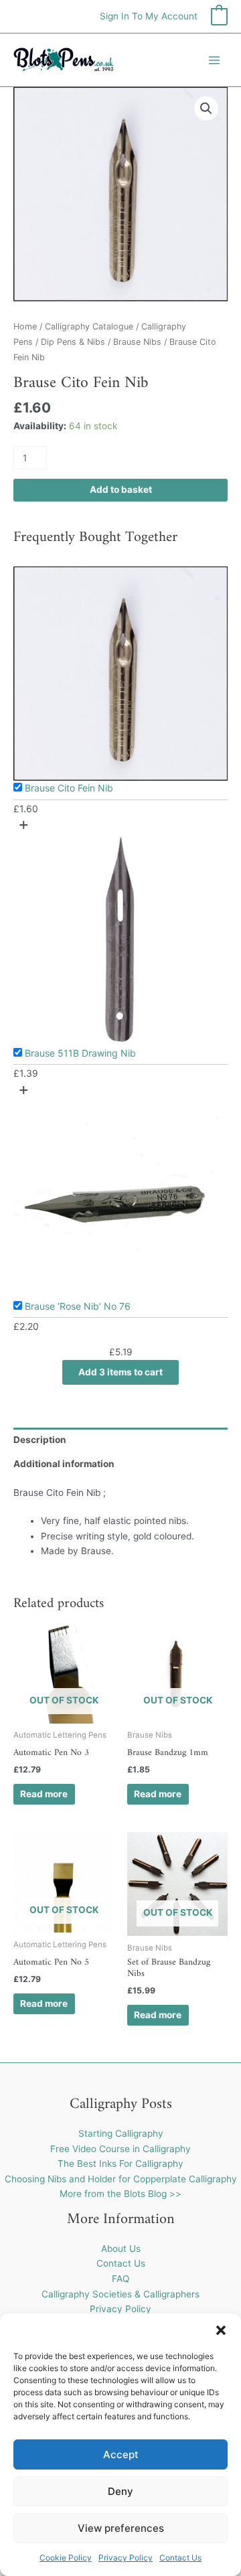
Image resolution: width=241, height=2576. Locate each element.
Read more (44, 1794)
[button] (221, 2330)
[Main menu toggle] (215, 60)
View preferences (121, 2528)
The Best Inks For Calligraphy (120, 2164)
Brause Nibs (137, 342)
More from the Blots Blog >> (120, 2194)
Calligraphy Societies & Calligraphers (120, 2294)
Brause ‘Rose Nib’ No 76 (78, 1306)
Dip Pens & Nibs (73, 342)
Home (25, 326)
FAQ (120, 2279)
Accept (121, 2454)
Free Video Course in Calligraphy (120, 2149)
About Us (121, 2249)
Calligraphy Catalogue (89, 326)
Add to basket (121, 489)
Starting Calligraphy (121, 2133)
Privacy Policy (126, 2558)
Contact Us (180, 2558)
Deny (120, 2491)
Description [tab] (40, 1440)
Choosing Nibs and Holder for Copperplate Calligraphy (121, 2179)
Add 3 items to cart (120, 1372)
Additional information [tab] (64, 1464)
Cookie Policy (66, 2558)
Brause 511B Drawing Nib (80, 1053)
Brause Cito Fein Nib (69, 788)
